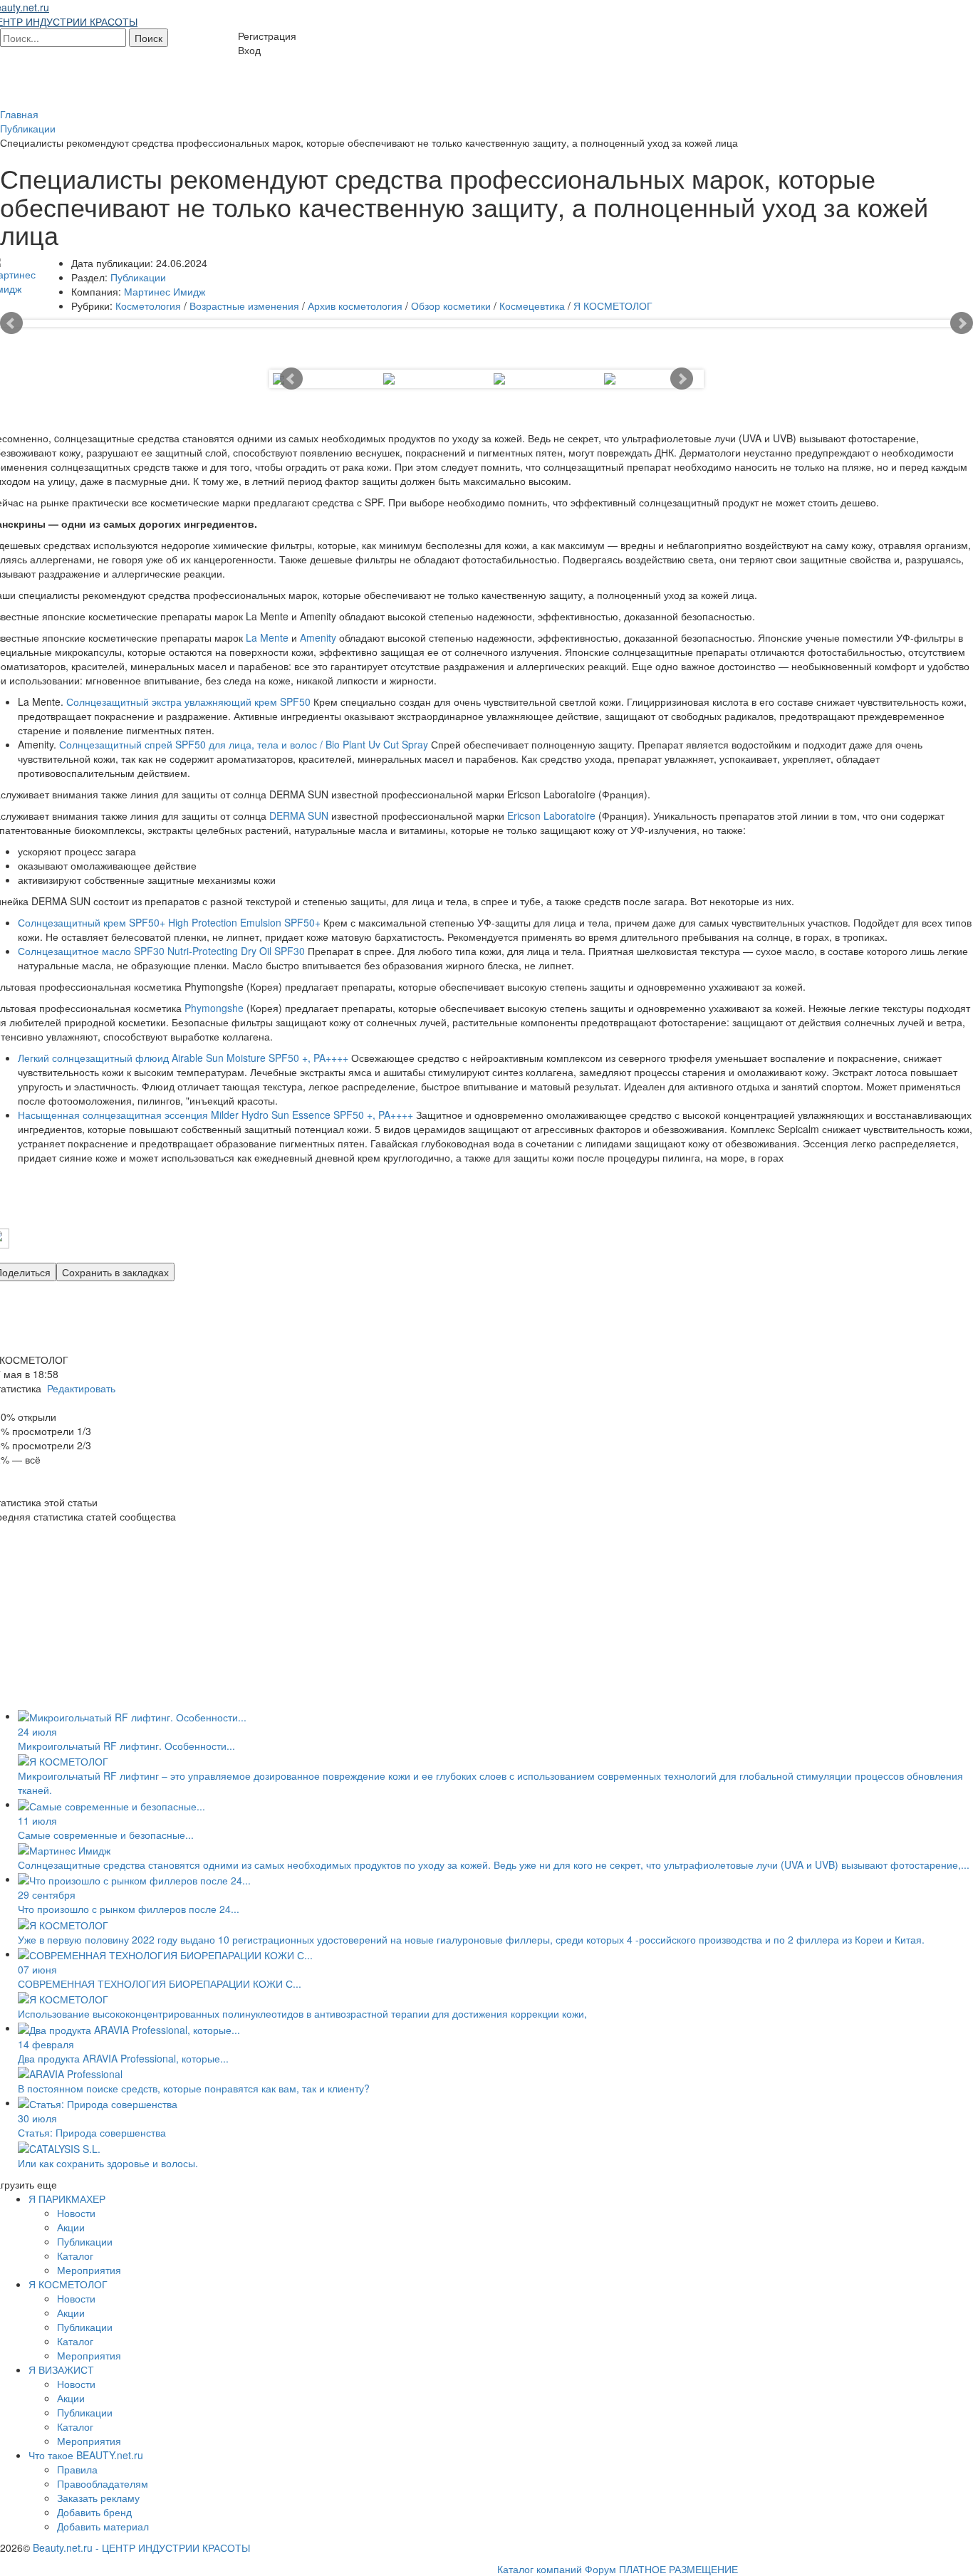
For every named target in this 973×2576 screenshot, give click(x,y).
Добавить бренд (94, 2512)
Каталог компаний (540, 2569)
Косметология (148, 306)
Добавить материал (103, 2526)
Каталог (75, 2256)
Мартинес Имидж (165, 291)
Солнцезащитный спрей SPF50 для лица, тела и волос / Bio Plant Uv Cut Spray (244, 744)
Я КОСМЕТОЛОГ (613, 306)
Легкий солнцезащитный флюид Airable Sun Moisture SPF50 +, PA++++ (183, 1058)
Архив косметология (355, 306)
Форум (600, 2569)
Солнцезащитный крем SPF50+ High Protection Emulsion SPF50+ (169, 922)
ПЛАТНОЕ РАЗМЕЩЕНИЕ (678, 2569)
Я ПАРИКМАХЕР (67, 2199)
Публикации (138, 277)
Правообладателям (103, 2483)
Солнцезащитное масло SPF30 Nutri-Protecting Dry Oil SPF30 (163, 951)
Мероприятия (89, 2270)
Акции (71, 2227)
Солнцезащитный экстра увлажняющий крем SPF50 (188, 702)
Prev (11, 323)
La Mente (267, 637)
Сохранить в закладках (115, 1272)
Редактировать (81, 1388)
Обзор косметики (451, 306)
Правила (77, 2469)
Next (962, 323)
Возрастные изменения (244, 306)
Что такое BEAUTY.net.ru (86, 2455)
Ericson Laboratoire (551, 815)
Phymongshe (215, 1008)
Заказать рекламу (98, 2498)
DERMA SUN (299, 815)
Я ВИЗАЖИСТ (61, 2369)
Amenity (318, 637)
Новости (76, 2213)
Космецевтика (532, 306)
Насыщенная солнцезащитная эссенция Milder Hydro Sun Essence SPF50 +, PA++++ (217, 1115)
